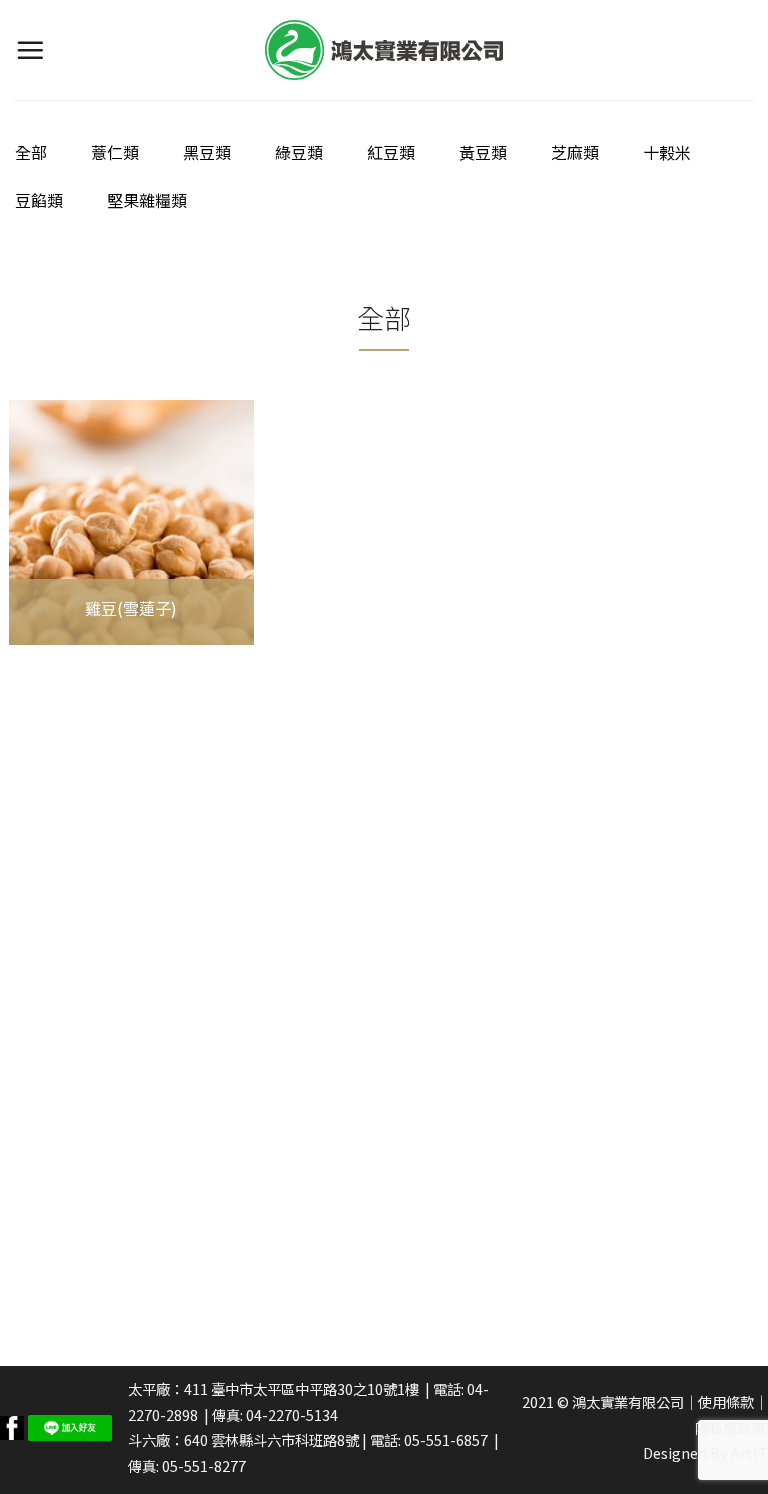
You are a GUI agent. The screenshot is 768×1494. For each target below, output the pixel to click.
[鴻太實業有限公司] (384, 49)
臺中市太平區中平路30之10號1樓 (315, 1388)
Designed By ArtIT (705, 1452)
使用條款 (726, 1401)
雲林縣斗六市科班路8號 (285, 1439)
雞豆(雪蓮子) (131, 608)
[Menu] (30, 50)
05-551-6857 (446, 1439)
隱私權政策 (730, 1427)
